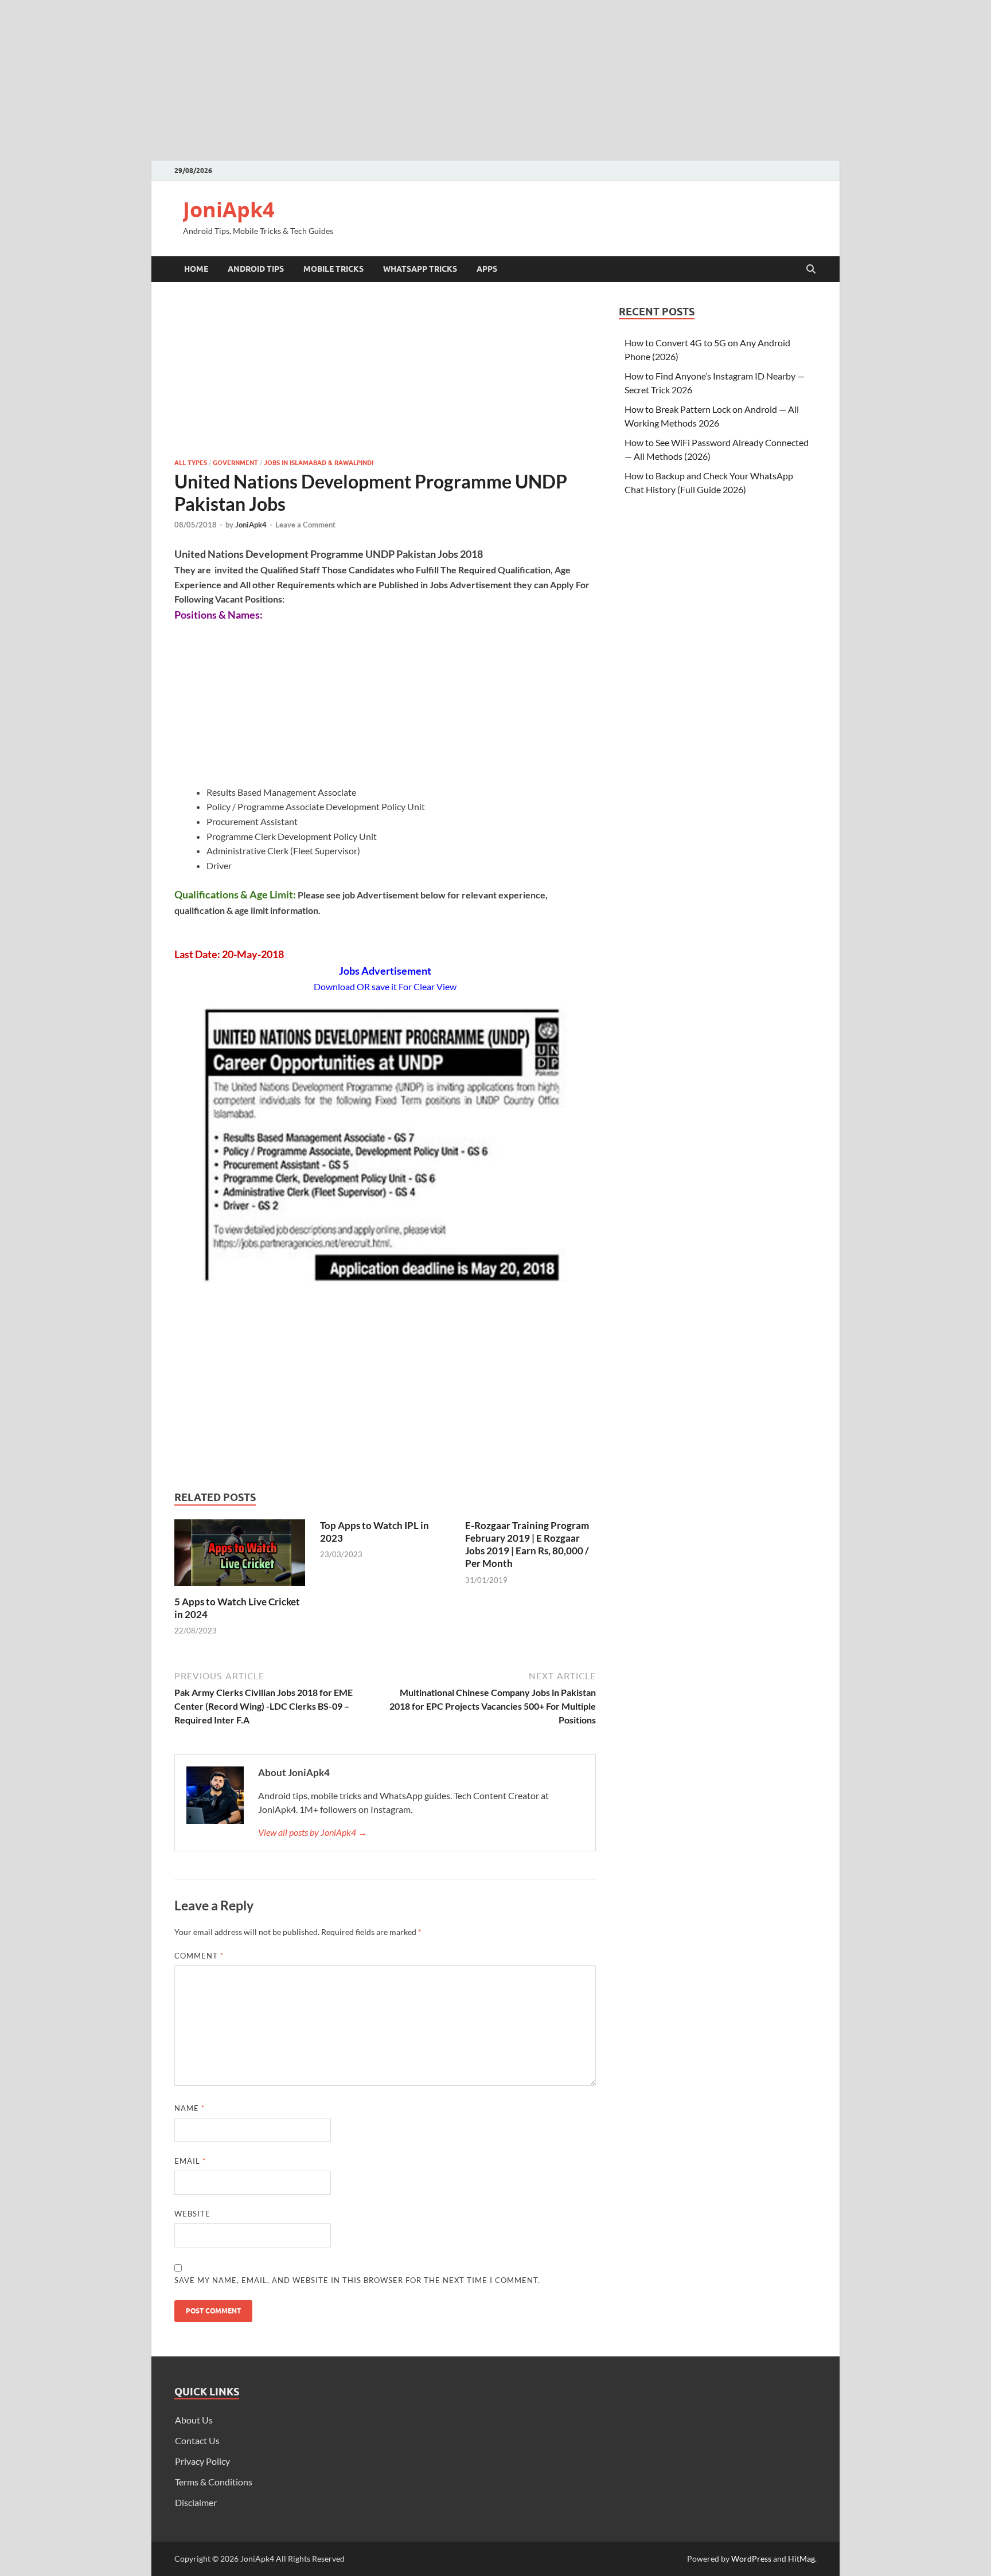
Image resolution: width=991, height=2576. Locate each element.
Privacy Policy (202, 2461)
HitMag (801, 2559)
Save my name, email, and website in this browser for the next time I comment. (357, 2280)
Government (235, 463)
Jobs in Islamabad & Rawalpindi (319, 463)
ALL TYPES (191, 463)
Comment (199, 1956)
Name (190, 2108)
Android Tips (256, 269)
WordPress (751, 2559)
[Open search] (811, 269)
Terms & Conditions (214, 2482)
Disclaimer (196, 2502)
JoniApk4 (229, 210)
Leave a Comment (305, 525)
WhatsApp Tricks (420, 269)
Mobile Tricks (333, 269)
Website (192, 2214)
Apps (487, 269)
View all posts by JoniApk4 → (313, 1832)
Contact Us (197, 2440)
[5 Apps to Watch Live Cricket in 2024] (240, 1556)
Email (190, 2161)
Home (196, 269)
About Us (194, 2420)
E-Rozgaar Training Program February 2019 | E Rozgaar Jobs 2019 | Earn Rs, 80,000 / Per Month (527, 1544)
